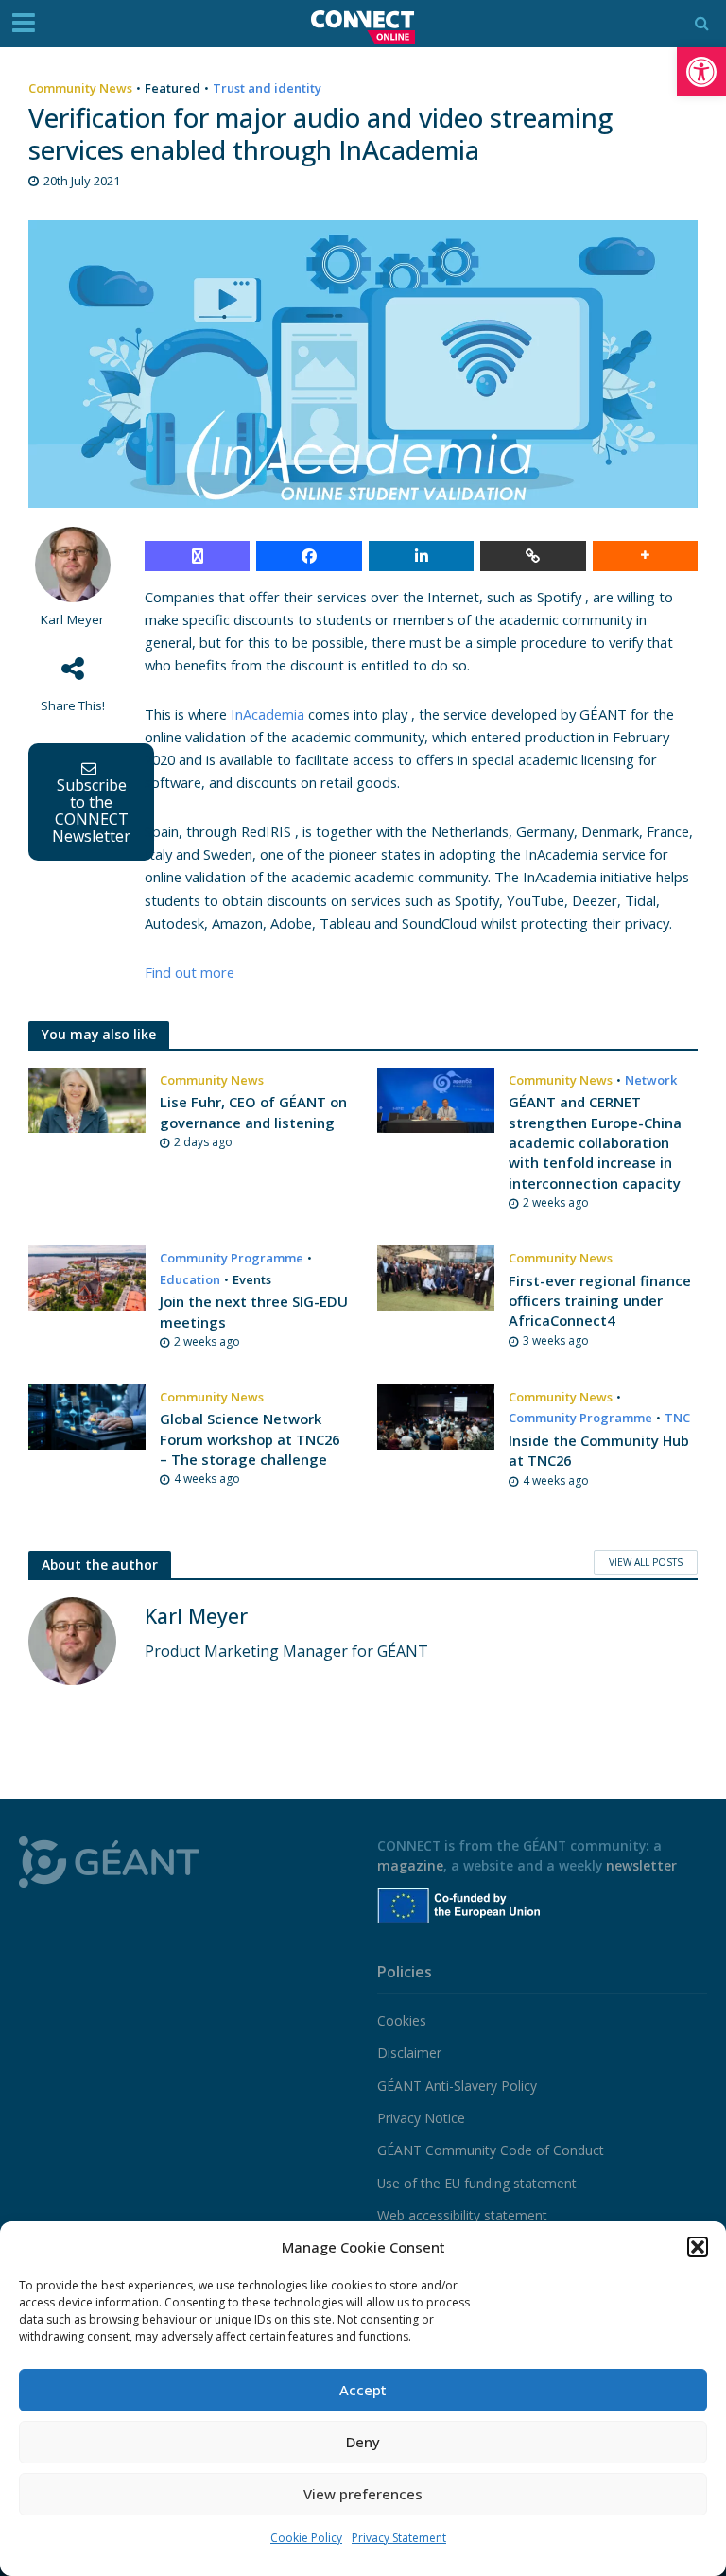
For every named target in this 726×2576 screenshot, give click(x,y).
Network (651, 1080)
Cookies (402, 2020)
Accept (363, 2390)
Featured (173, 88)
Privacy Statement (399, 2538)
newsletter (641, 1865)
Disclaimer (409, 2053)
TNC (677, 1418)
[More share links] (645, 556)
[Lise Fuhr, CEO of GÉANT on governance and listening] (87, 1099)
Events (252, 1279)
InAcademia (268, 714)
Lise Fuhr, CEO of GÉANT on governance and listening (253, 1112)
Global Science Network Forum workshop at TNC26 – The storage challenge (250, 1439)
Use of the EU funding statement (477, 2183)
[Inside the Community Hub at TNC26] (436, 1416)
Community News (80, 88)
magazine (410, 1865)
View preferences (363, 2494)
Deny (363, 2442)
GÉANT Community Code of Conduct (491, 2150)
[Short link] (533, 556)
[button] (701, 72)
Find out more (190, 972)
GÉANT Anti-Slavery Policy (457, 2086)
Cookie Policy (306, 2538)
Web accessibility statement (462, 2215)
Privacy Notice (421, 2118)
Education (190, 1279)
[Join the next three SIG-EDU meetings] (87, 1277)
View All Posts (646, 1562)
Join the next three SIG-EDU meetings (254, 1311)
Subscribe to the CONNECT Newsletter (91, 810)
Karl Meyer (72, 620)
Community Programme (232, 1258)
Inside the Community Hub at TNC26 (599, 1450)
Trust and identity (267, 88)
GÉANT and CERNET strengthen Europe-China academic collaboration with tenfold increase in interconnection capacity (595, 1142)
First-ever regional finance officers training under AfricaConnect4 (600, 1301)
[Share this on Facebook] (309, 556)
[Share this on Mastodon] (197, 556)
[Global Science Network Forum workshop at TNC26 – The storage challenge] (87, 1416)
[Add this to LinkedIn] (421, 556)
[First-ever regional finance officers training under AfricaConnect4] (436, 1277)
